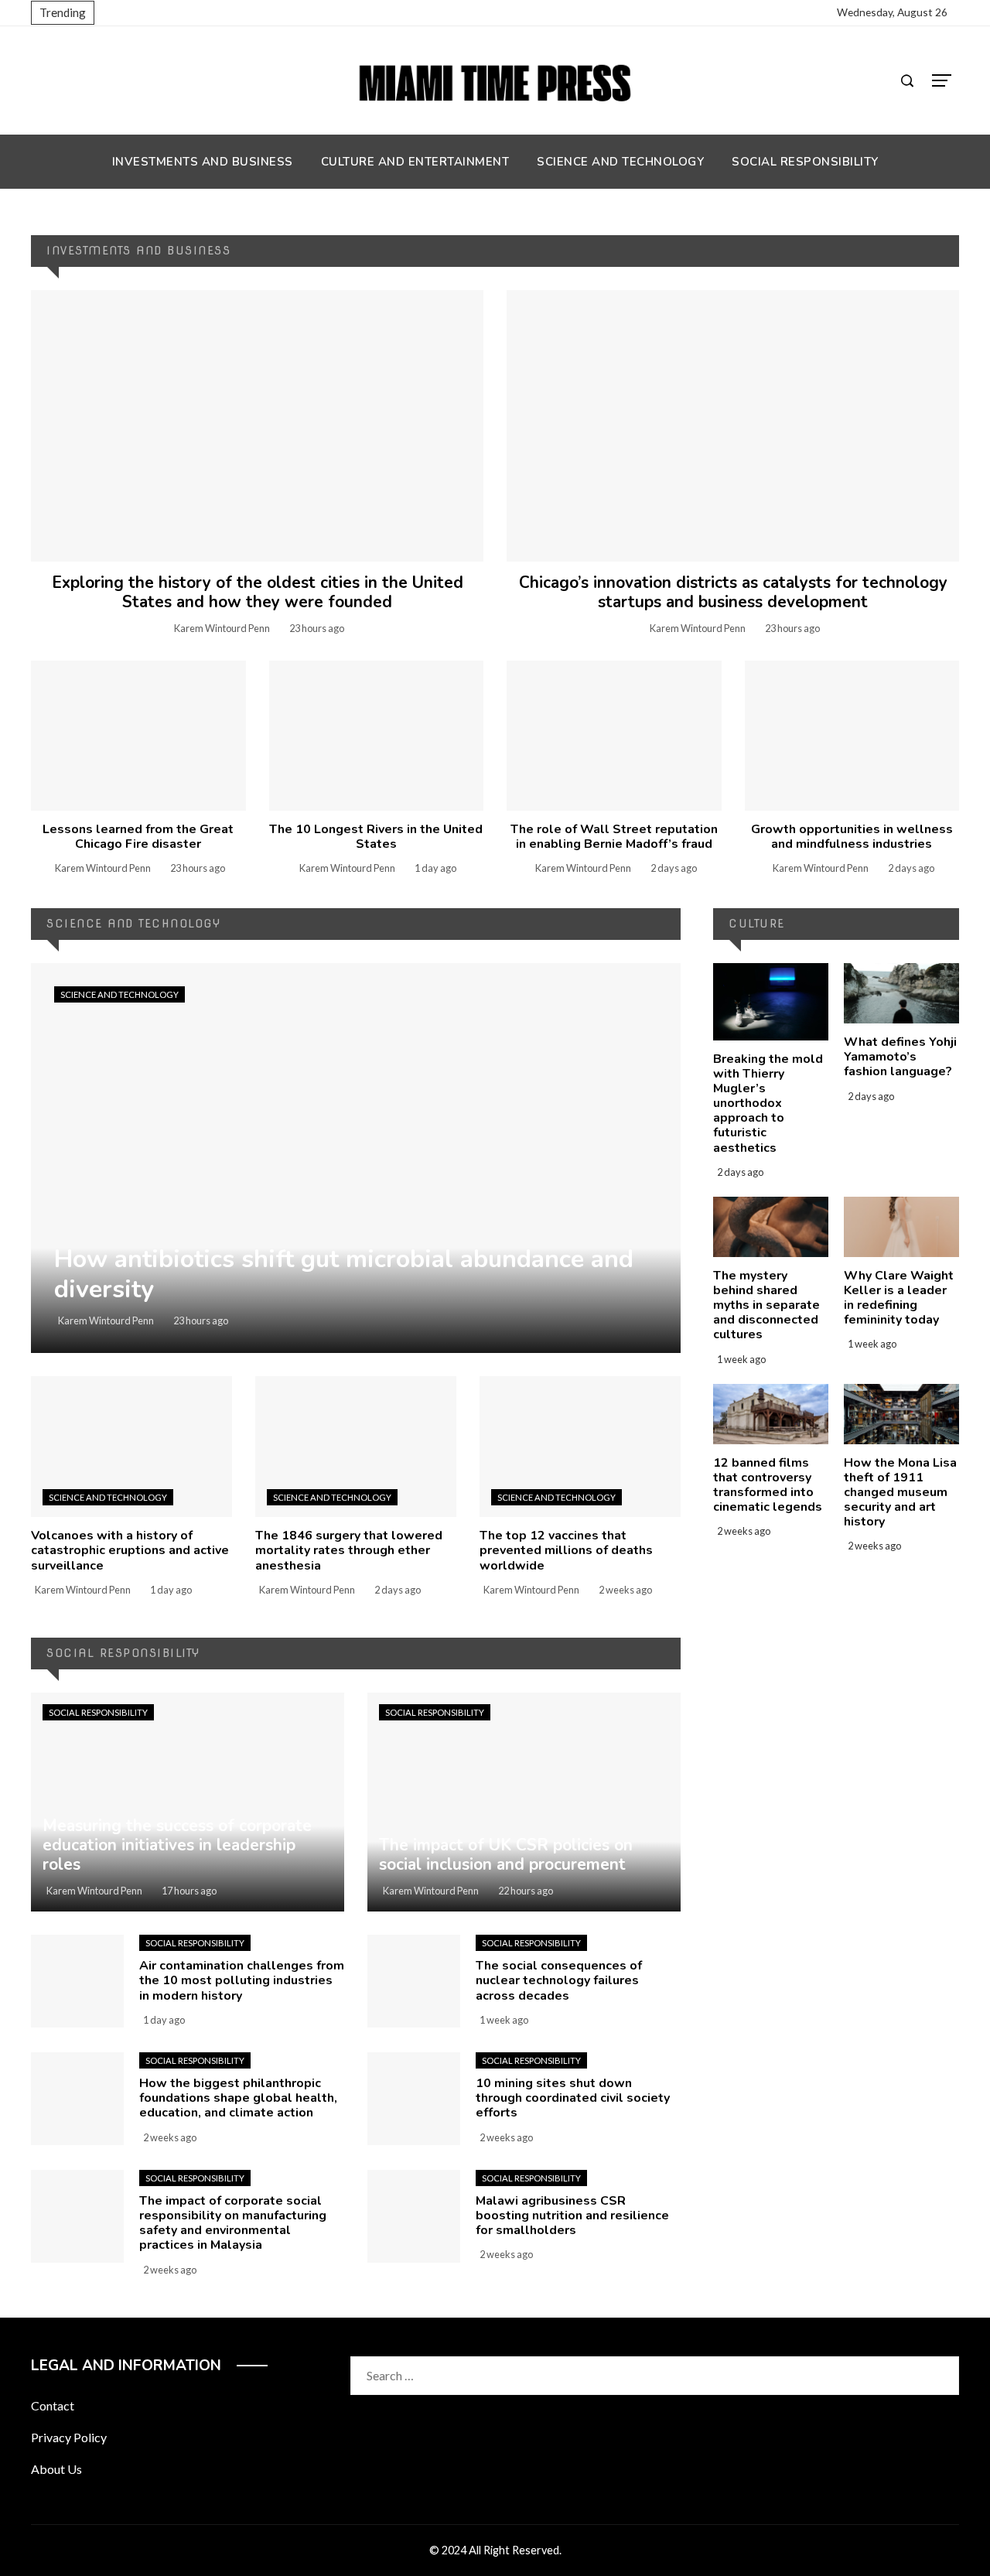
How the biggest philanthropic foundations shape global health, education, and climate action (238, 2098)
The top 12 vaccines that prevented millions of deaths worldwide (566, 1550)
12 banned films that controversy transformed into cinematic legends (768, 1485)
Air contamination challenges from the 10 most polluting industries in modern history (242, 1980)
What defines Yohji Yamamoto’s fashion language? (900, 1057)
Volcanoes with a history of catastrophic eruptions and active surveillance (130, 1550)
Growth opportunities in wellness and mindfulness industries (852, 837)
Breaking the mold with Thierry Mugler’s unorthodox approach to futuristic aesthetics (768, 1104)
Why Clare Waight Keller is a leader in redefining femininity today (899, 1298)
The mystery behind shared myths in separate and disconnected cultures (766, 1305)
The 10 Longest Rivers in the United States (376, 837)
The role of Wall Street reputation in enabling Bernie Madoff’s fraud (614, 837)
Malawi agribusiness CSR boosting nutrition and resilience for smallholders (572, 2216)
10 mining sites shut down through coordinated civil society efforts (573, 2098)
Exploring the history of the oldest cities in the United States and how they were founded (258, 592)
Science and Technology (119, 994)
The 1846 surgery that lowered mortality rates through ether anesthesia (349, 1550)
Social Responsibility (98, 1712)
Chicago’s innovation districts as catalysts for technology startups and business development (733, 592)
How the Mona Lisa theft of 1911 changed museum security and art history (900, 1493)
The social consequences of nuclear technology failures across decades (559, 1980)
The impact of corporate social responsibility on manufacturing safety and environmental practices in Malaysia (233, 2223)
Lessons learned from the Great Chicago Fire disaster (138, 837)
